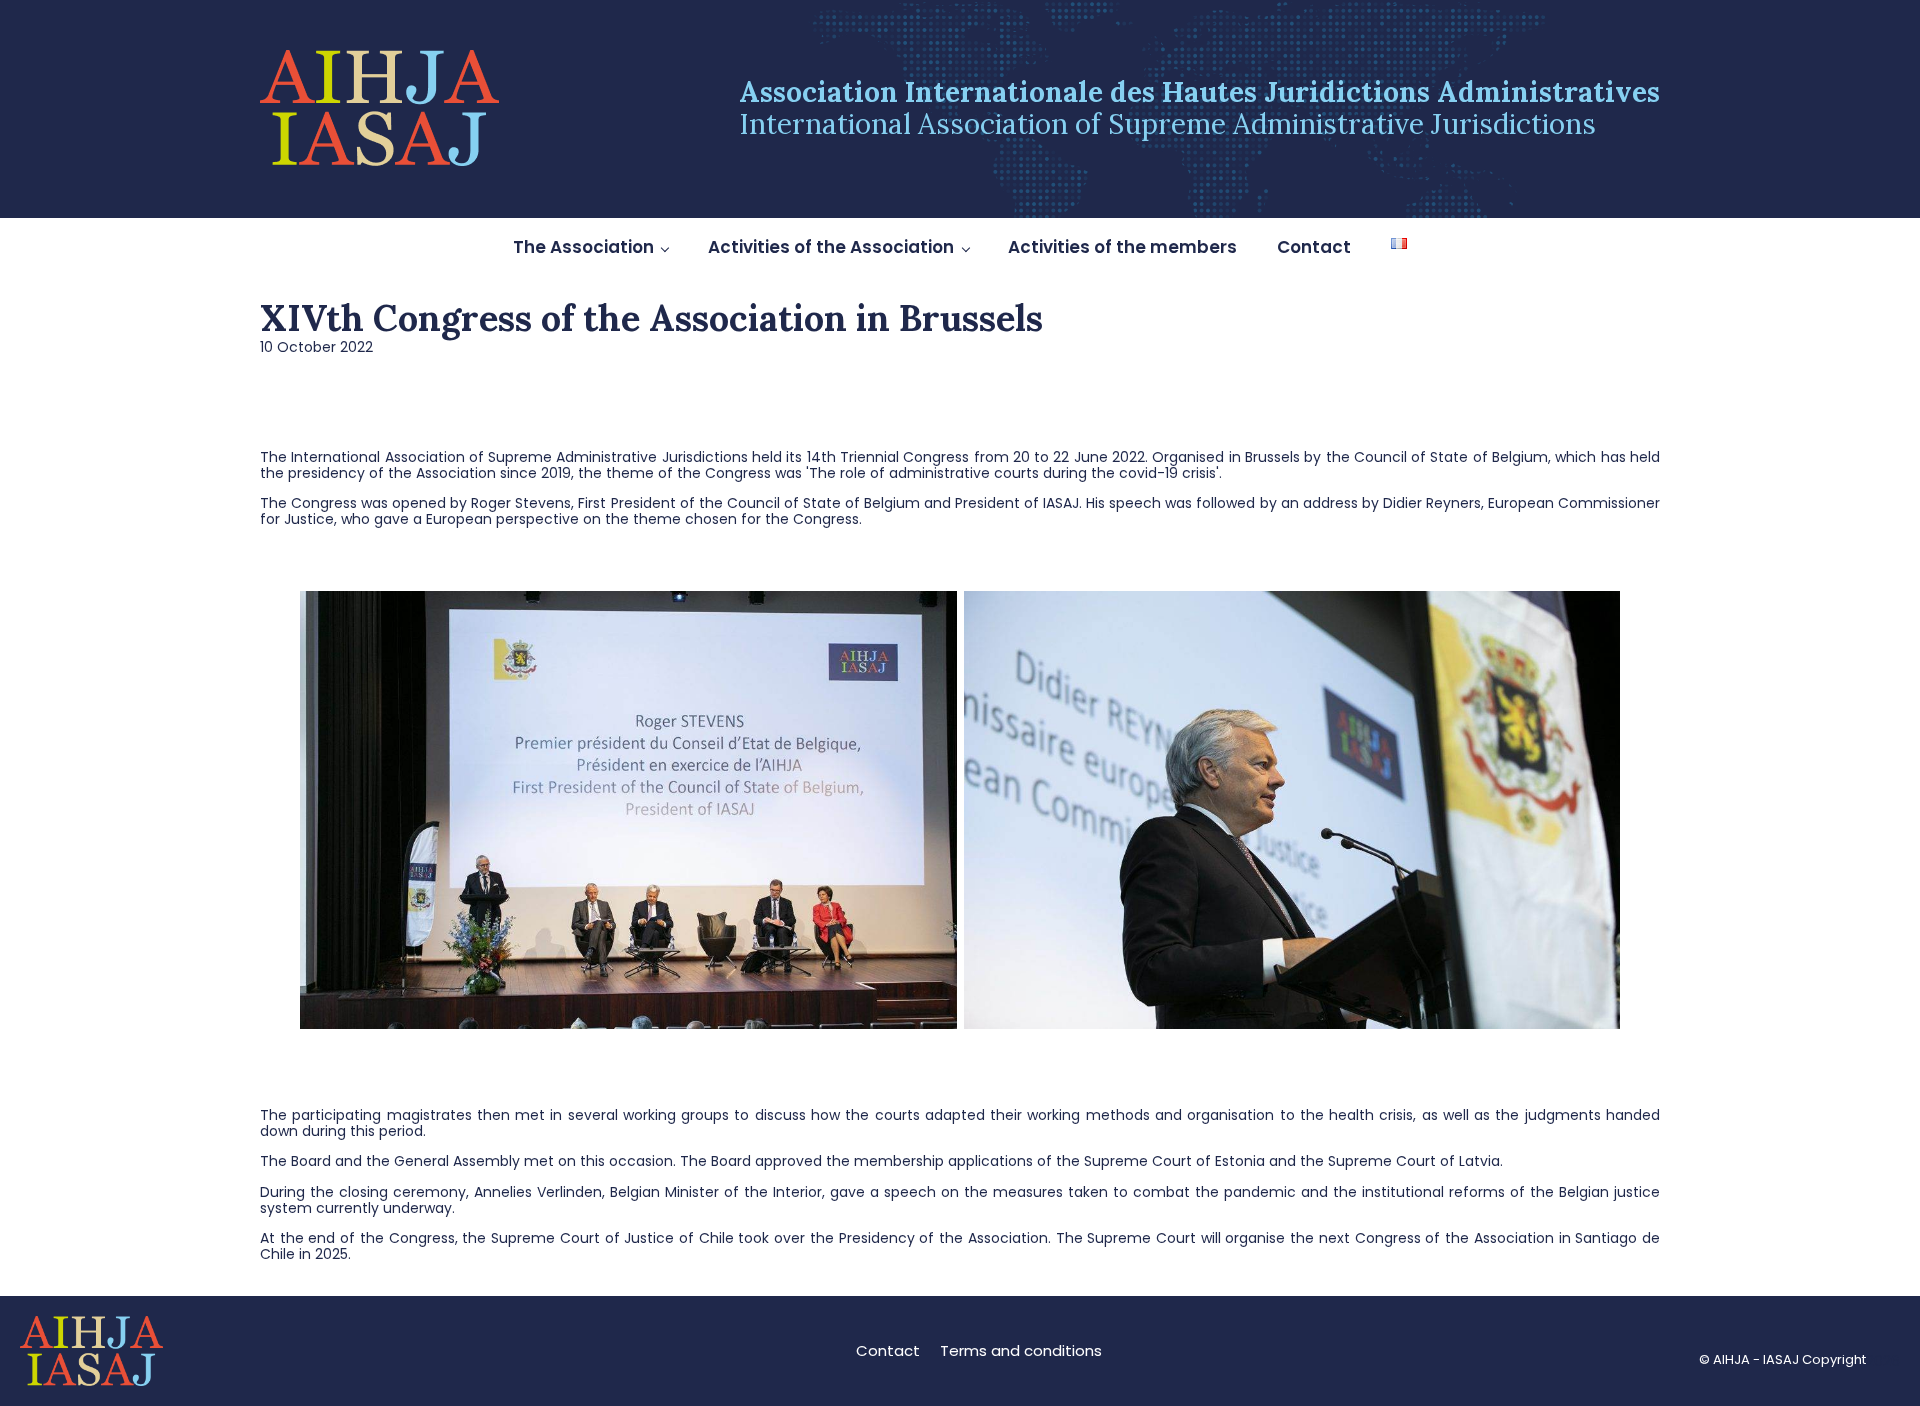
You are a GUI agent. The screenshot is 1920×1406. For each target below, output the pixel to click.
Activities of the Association (831, 247)
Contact (1314, 247)
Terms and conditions (1021, 1350)
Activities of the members (1122, 247)
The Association (583, 247)
